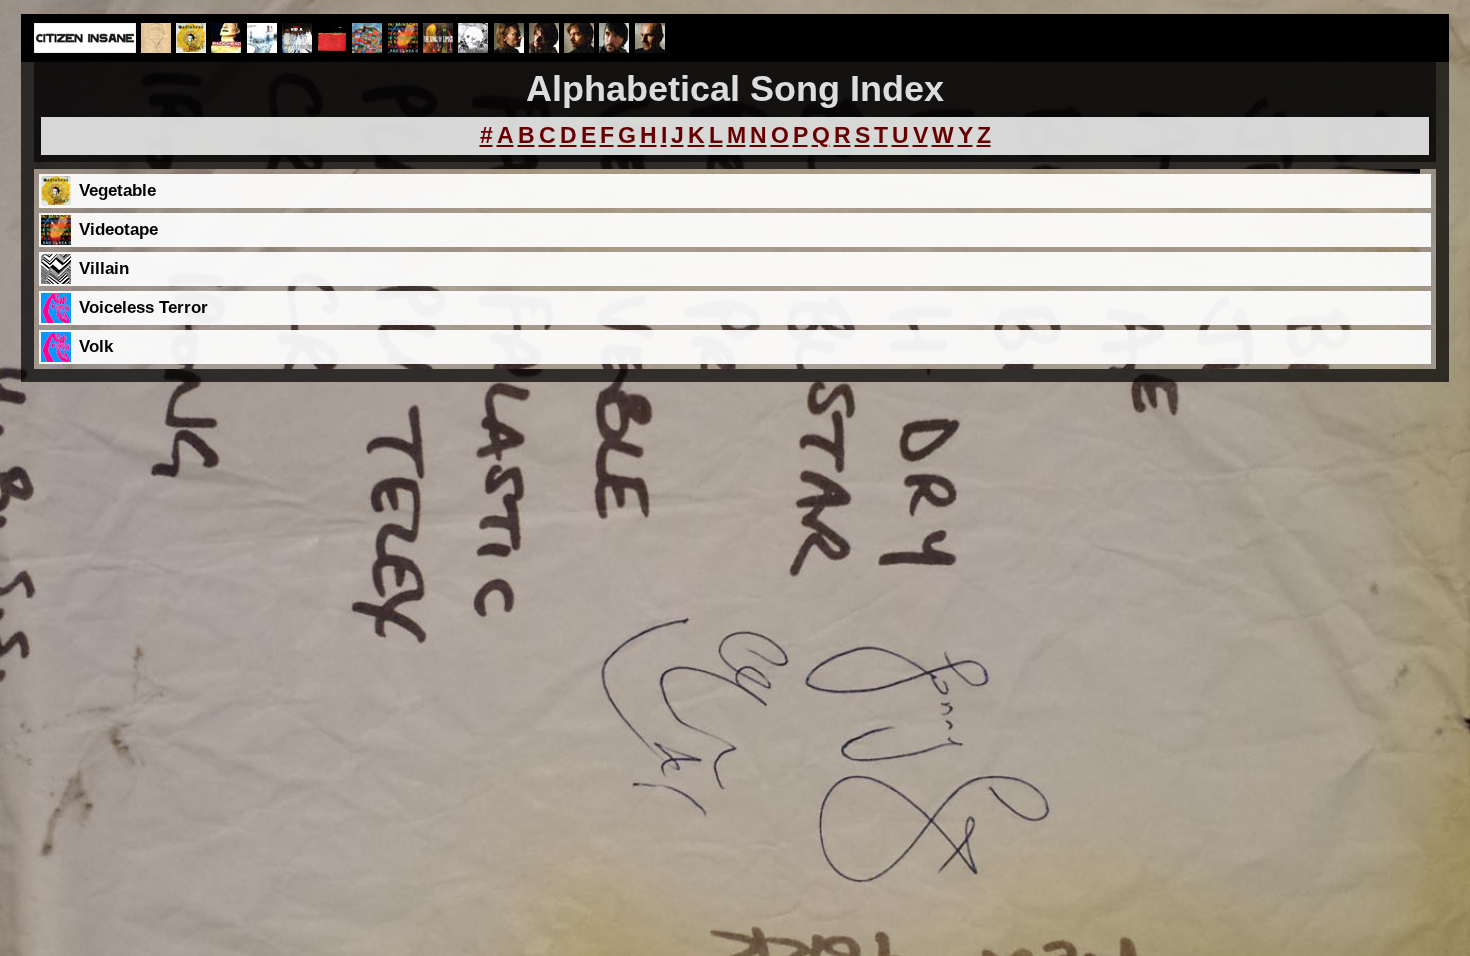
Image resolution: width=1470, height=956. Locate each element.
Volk (96, 346)
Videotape (118, 229)
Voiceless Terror (143, 307)
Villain (104, 268)
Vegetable (117, 190)
